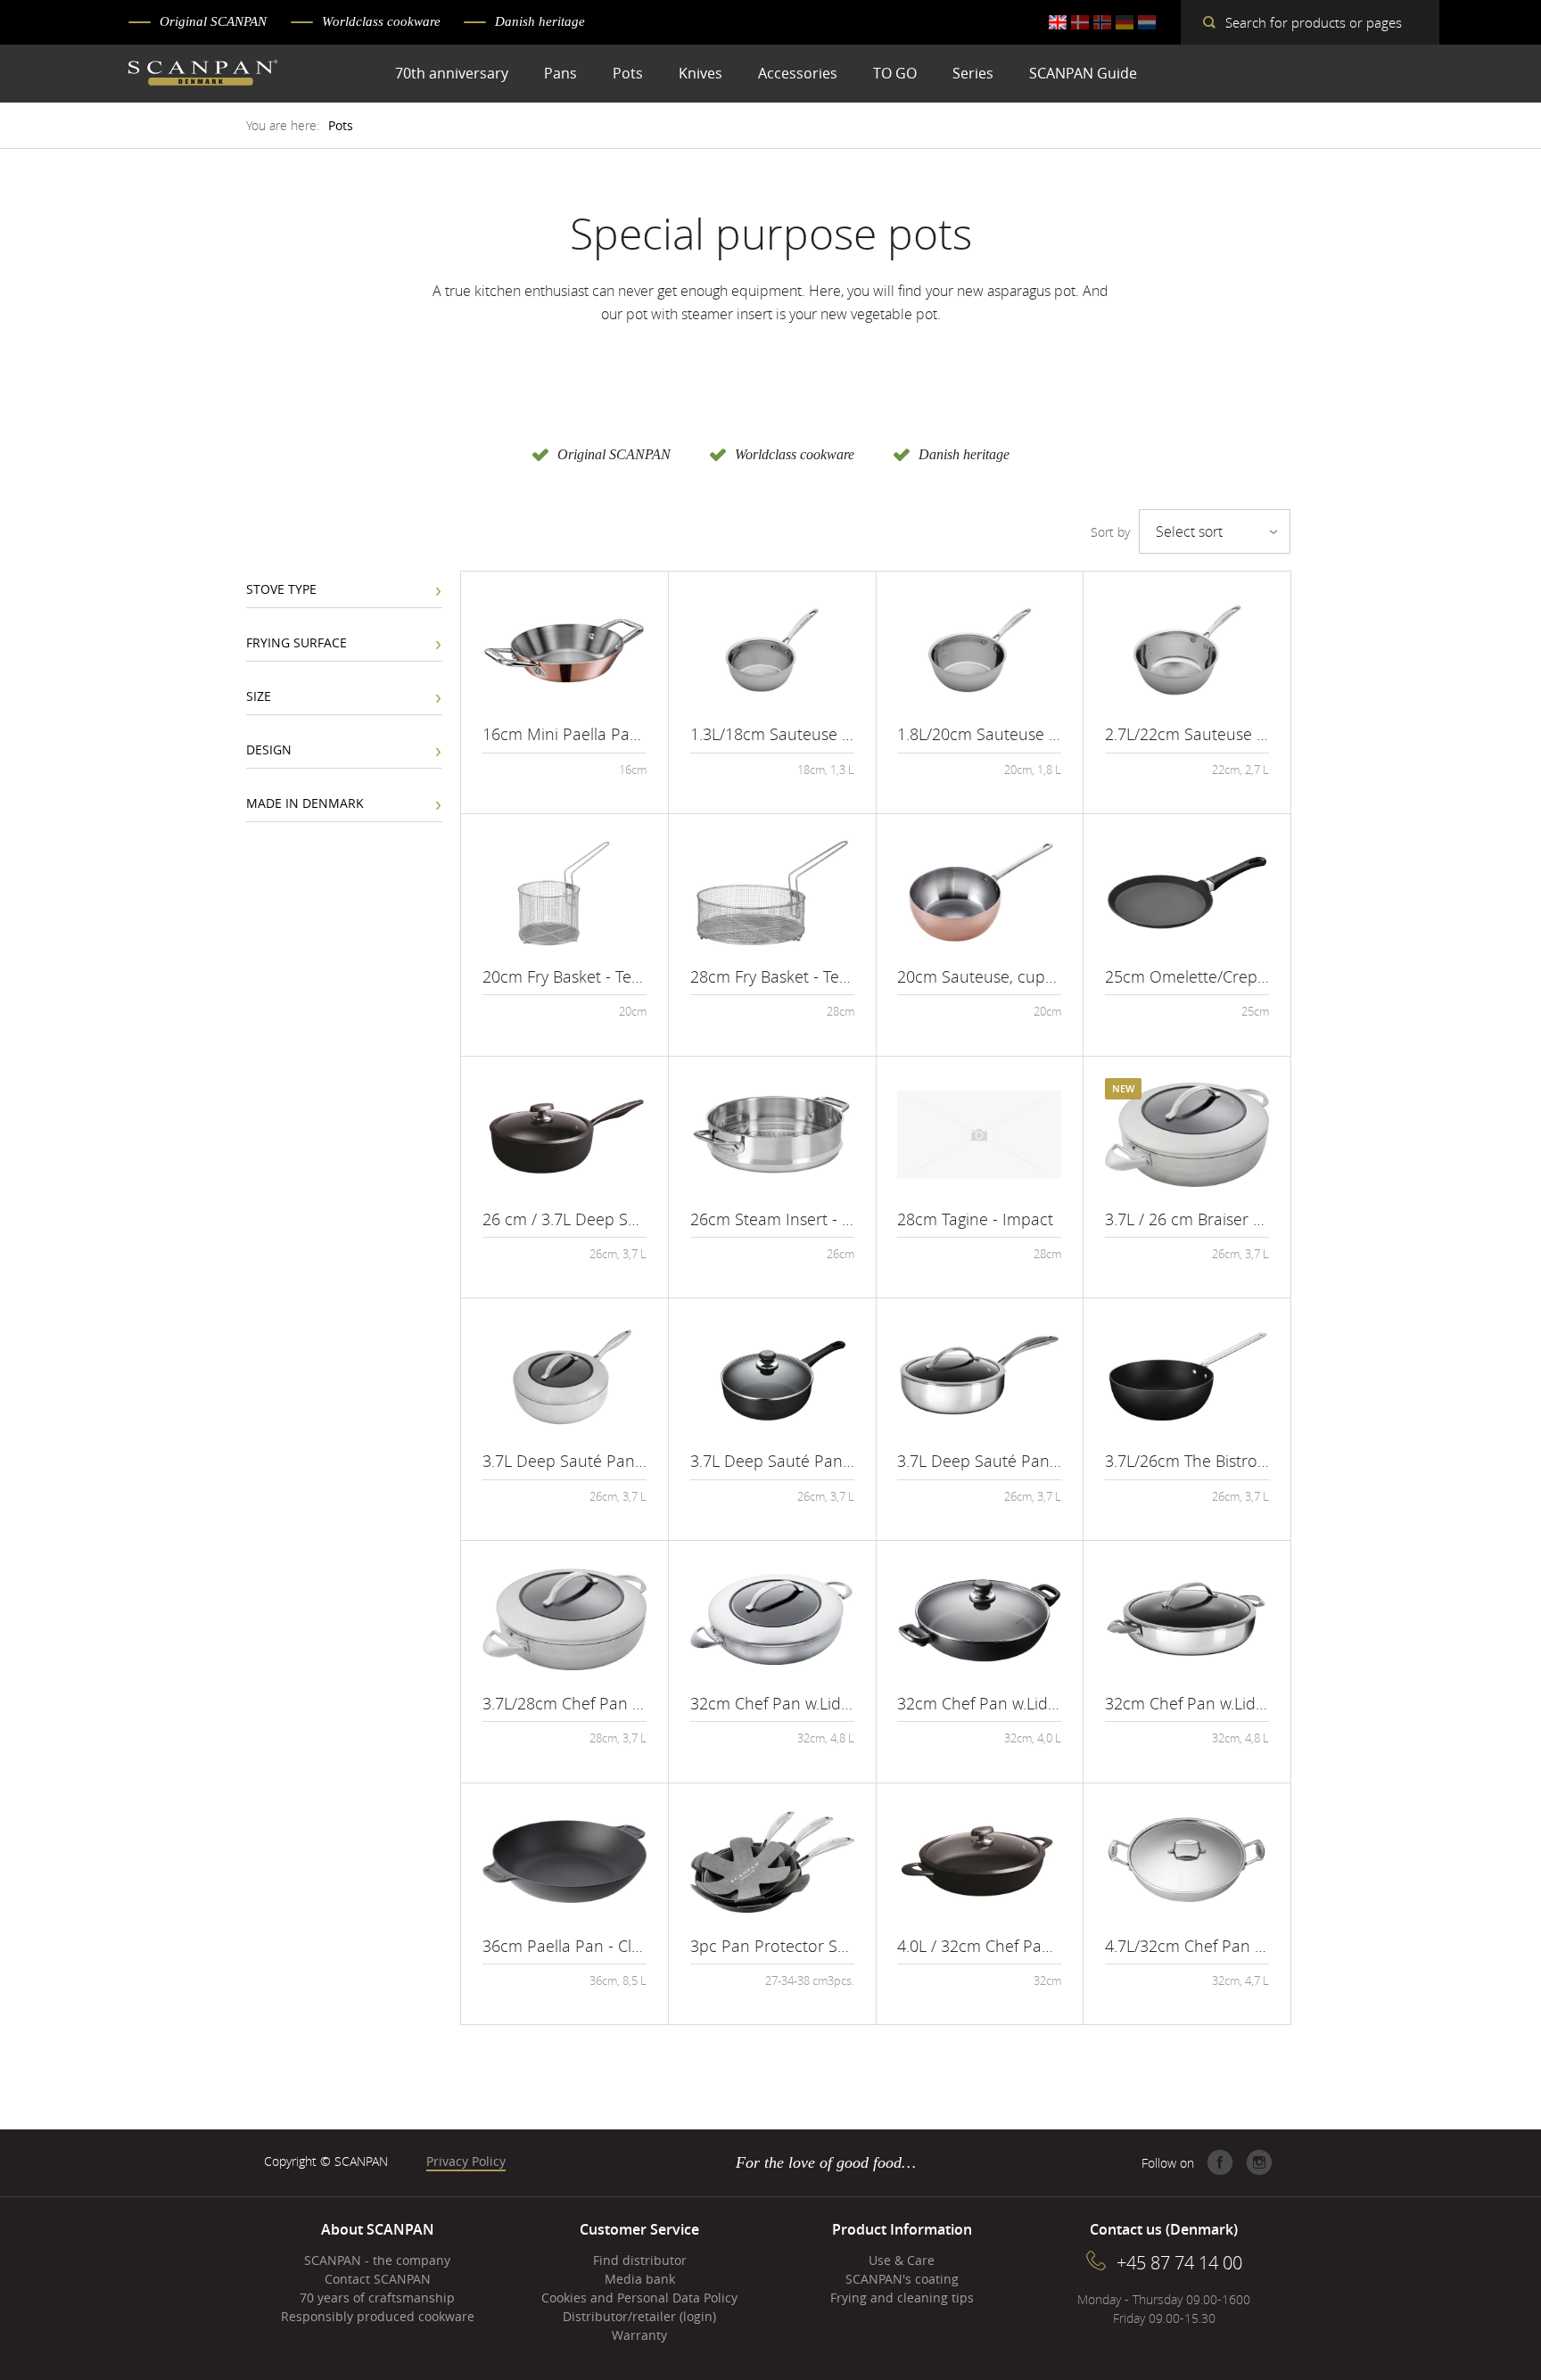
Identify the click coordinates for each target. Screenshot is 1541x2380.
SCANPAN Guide (1083, 73)
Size (259, 696)
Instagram (1259, 2162)
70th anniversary (452, 73)
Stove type (281, 589)
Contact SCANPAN (378, 2279)
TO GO (895, 73)
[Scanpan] (203, 75)
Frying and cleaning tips (902, 2298)
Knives (700, 73)
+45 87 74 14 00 (1179, 2263)
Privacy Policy (466, 2161)
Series (973, 73)
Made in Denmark (305, 803)
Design (269, 749)
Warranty (639, 2335)
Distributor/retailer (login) (639, 2316)
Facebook (1220, 2162)
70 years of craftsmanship (377, 2298)
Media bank (640, 2279)
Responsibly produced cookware (378, 2316)
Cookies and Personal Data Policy (639, 2298)
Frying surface (297, 642)
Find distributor (640, 2260)
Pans (560, 73)
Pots (628, 73)
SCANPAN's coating (902, 2279)
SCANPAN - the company (377, 2260)
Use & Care (902, 2260)
